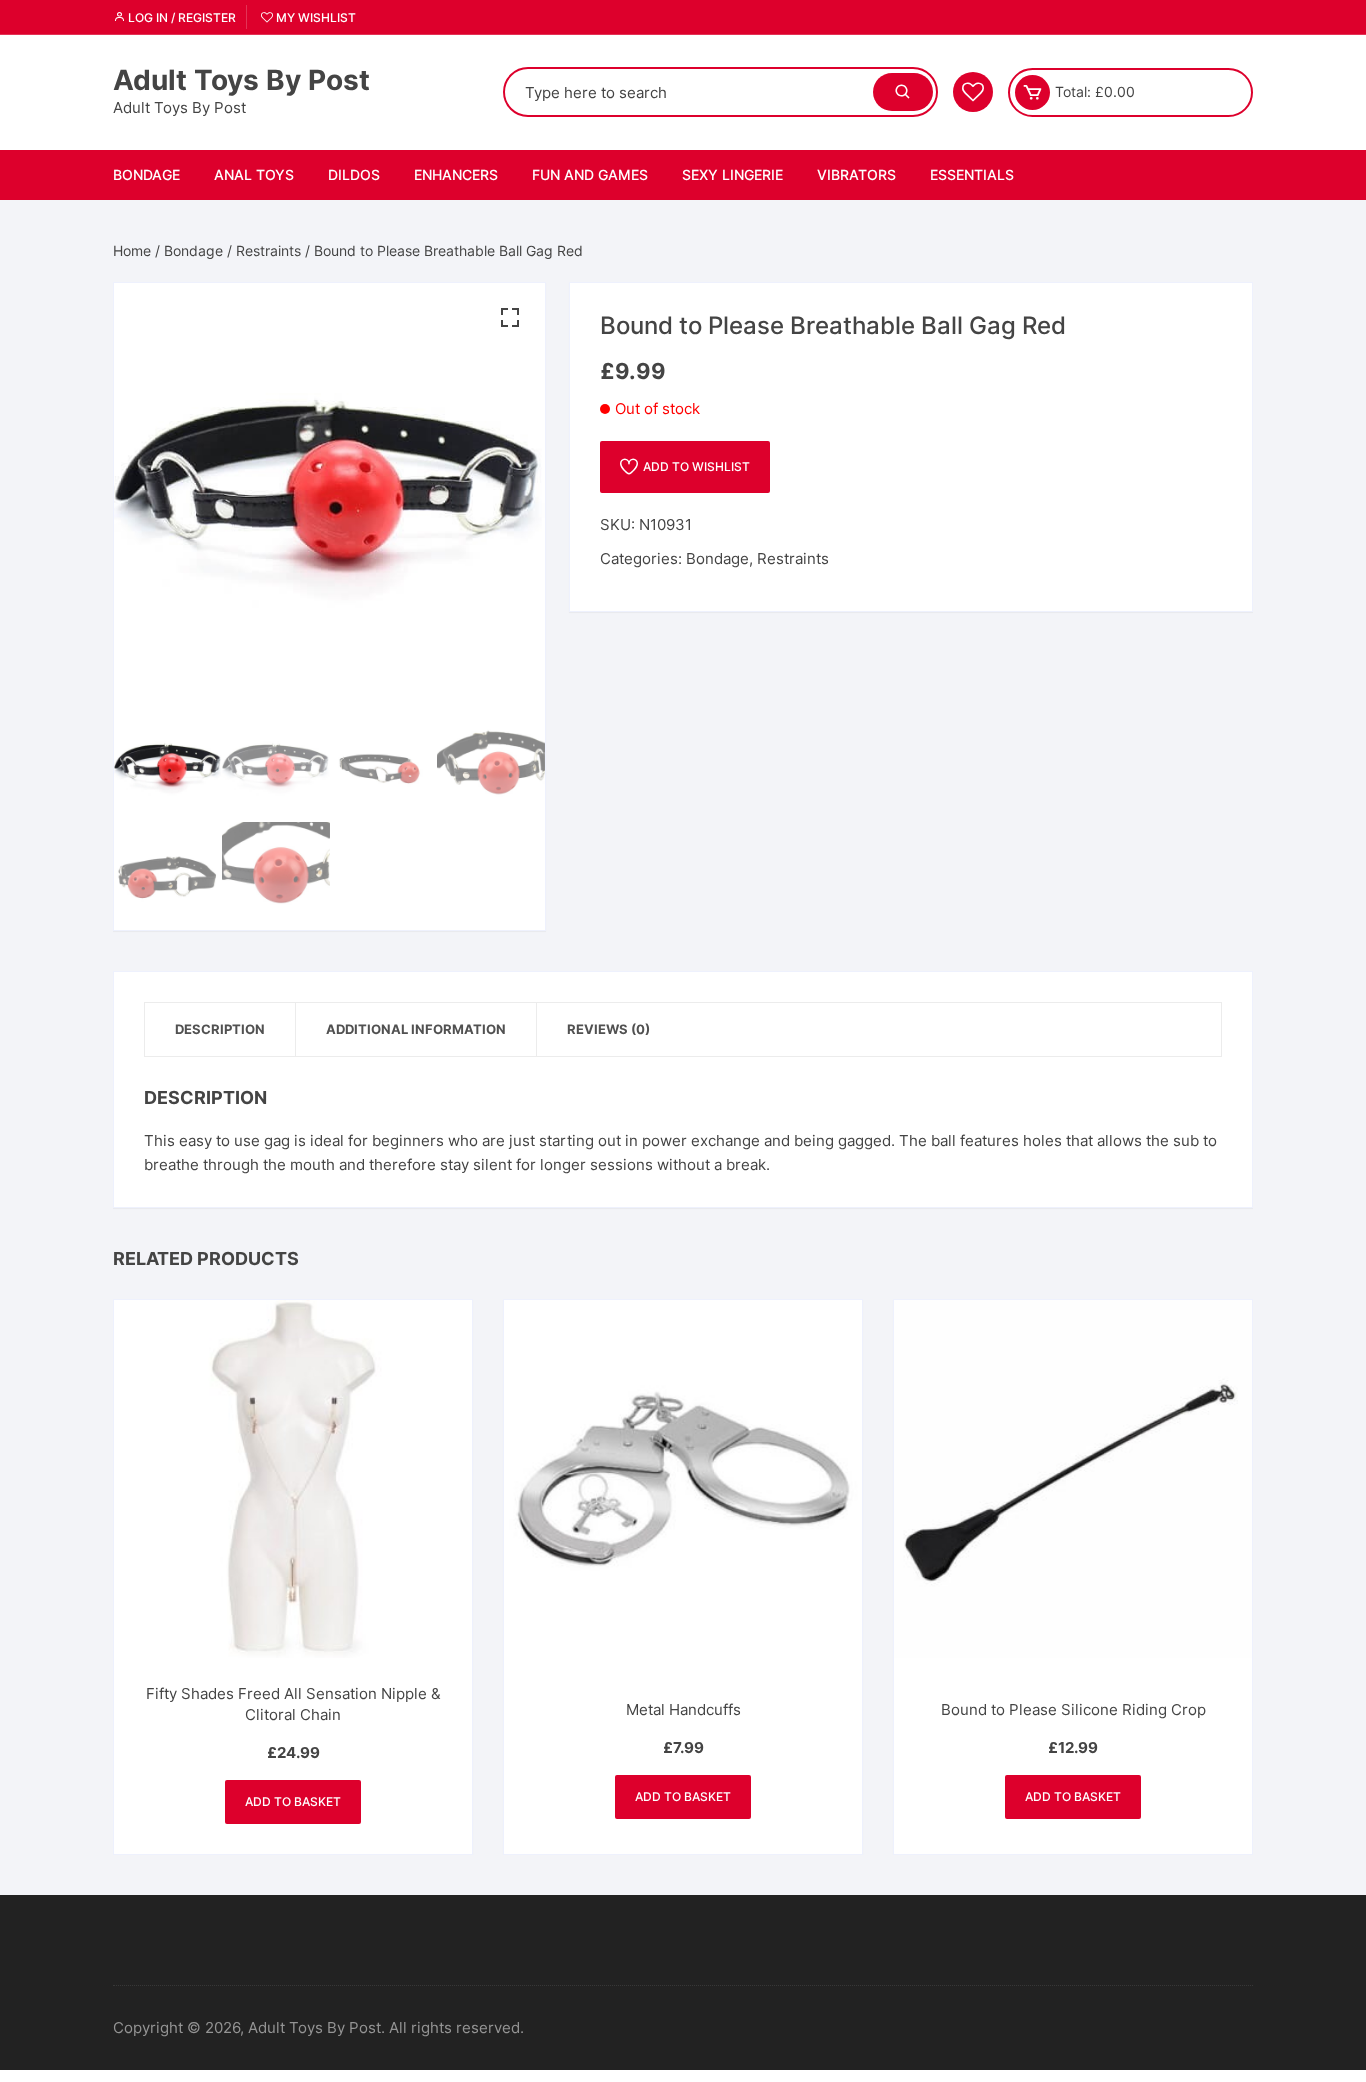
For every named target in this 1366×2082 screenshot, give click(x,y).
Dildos (354, 174)
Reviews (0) (608, 1029)
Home (132, 250)
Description (220, 1029)
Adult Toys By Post (241, 80)
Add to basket (293, 1801)
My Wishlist (314, 17)
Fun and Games (590, 174)
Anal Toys (254, 174)
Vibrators (856, 174)
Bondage (146, 174)
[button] (510, 318)
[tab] (220, 1029)
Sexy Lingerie (732, 174)
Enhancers (456, 174)
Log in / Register (180, 17)
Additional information (416, 1029)
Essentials (972, 174)
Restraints (268, 250)
